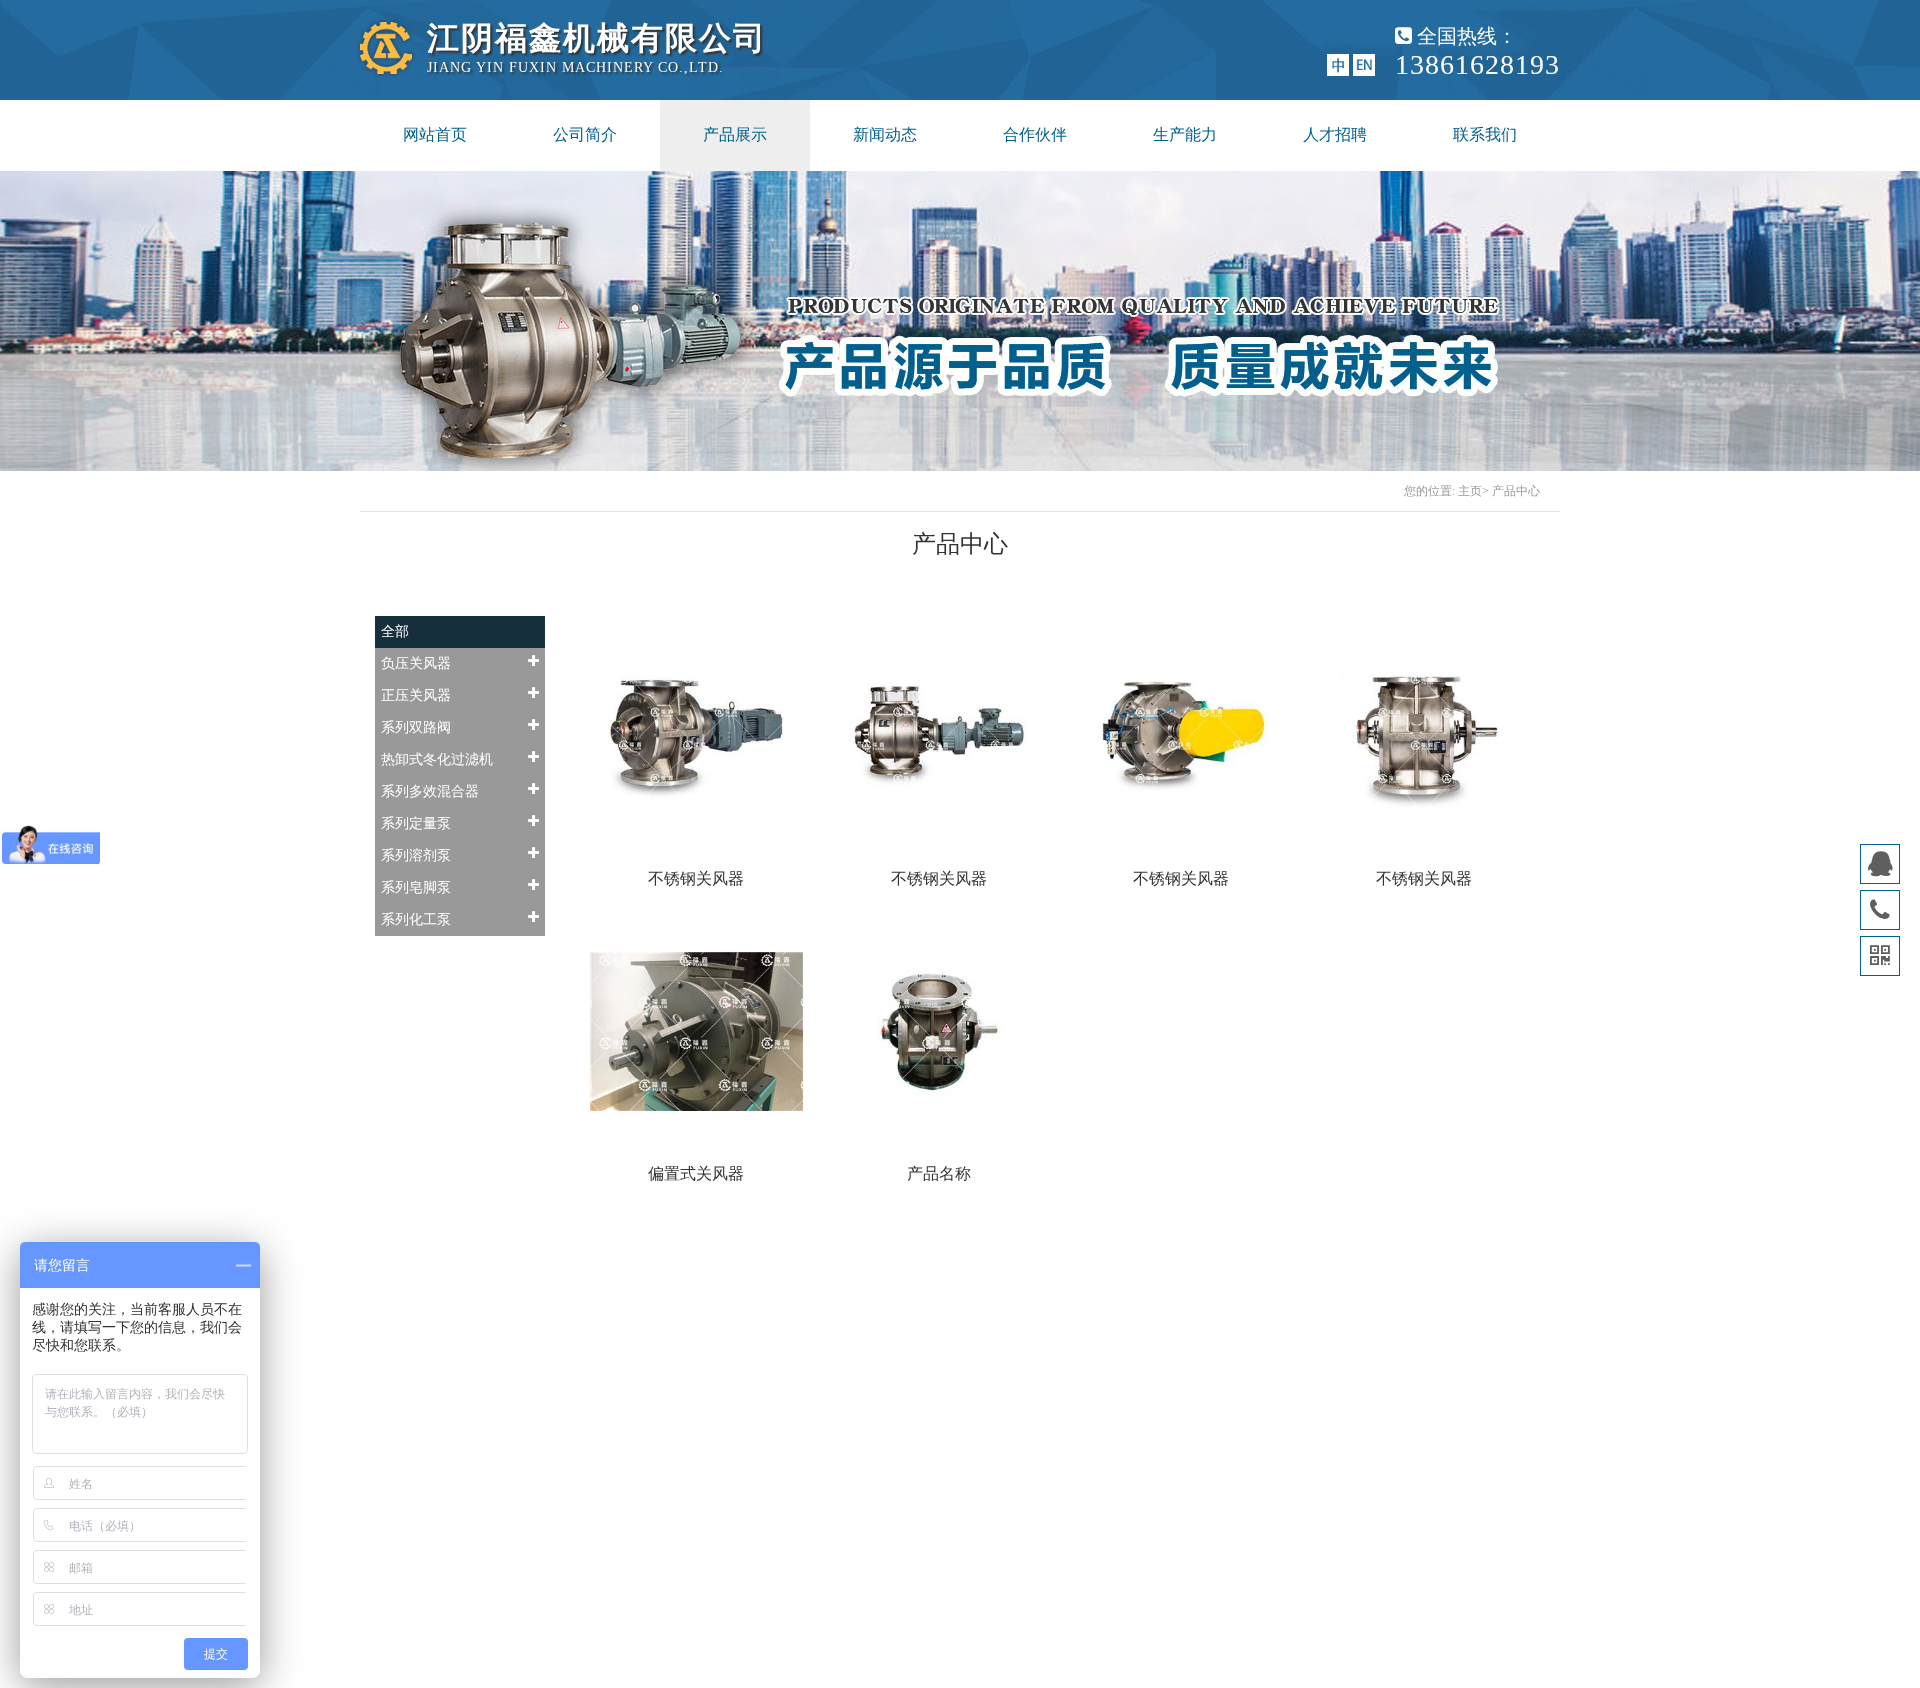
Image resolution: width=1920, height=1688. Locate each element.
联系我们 (1485, 134)
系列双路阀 (416, 727)
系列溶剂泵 (416, 855)
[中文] (1338, 63)
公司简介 (585, 134)
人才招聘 (1335, 134)
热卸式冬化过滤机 (437, 759)
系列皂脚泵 (416, 887)
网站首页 (435, 134)
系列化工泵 (416, 919)
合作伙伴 (1035, 134)
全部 (395, 631)
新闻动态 (885, 134)
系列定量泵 (416, 823)
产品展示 (735, 134)
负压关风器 (416, 663)
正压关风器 (416, 695)
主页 (1470, 491)
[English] (1364, 63)
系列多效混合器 (430, 791)
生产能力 (1185, 134)
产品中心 (1516, 491)
